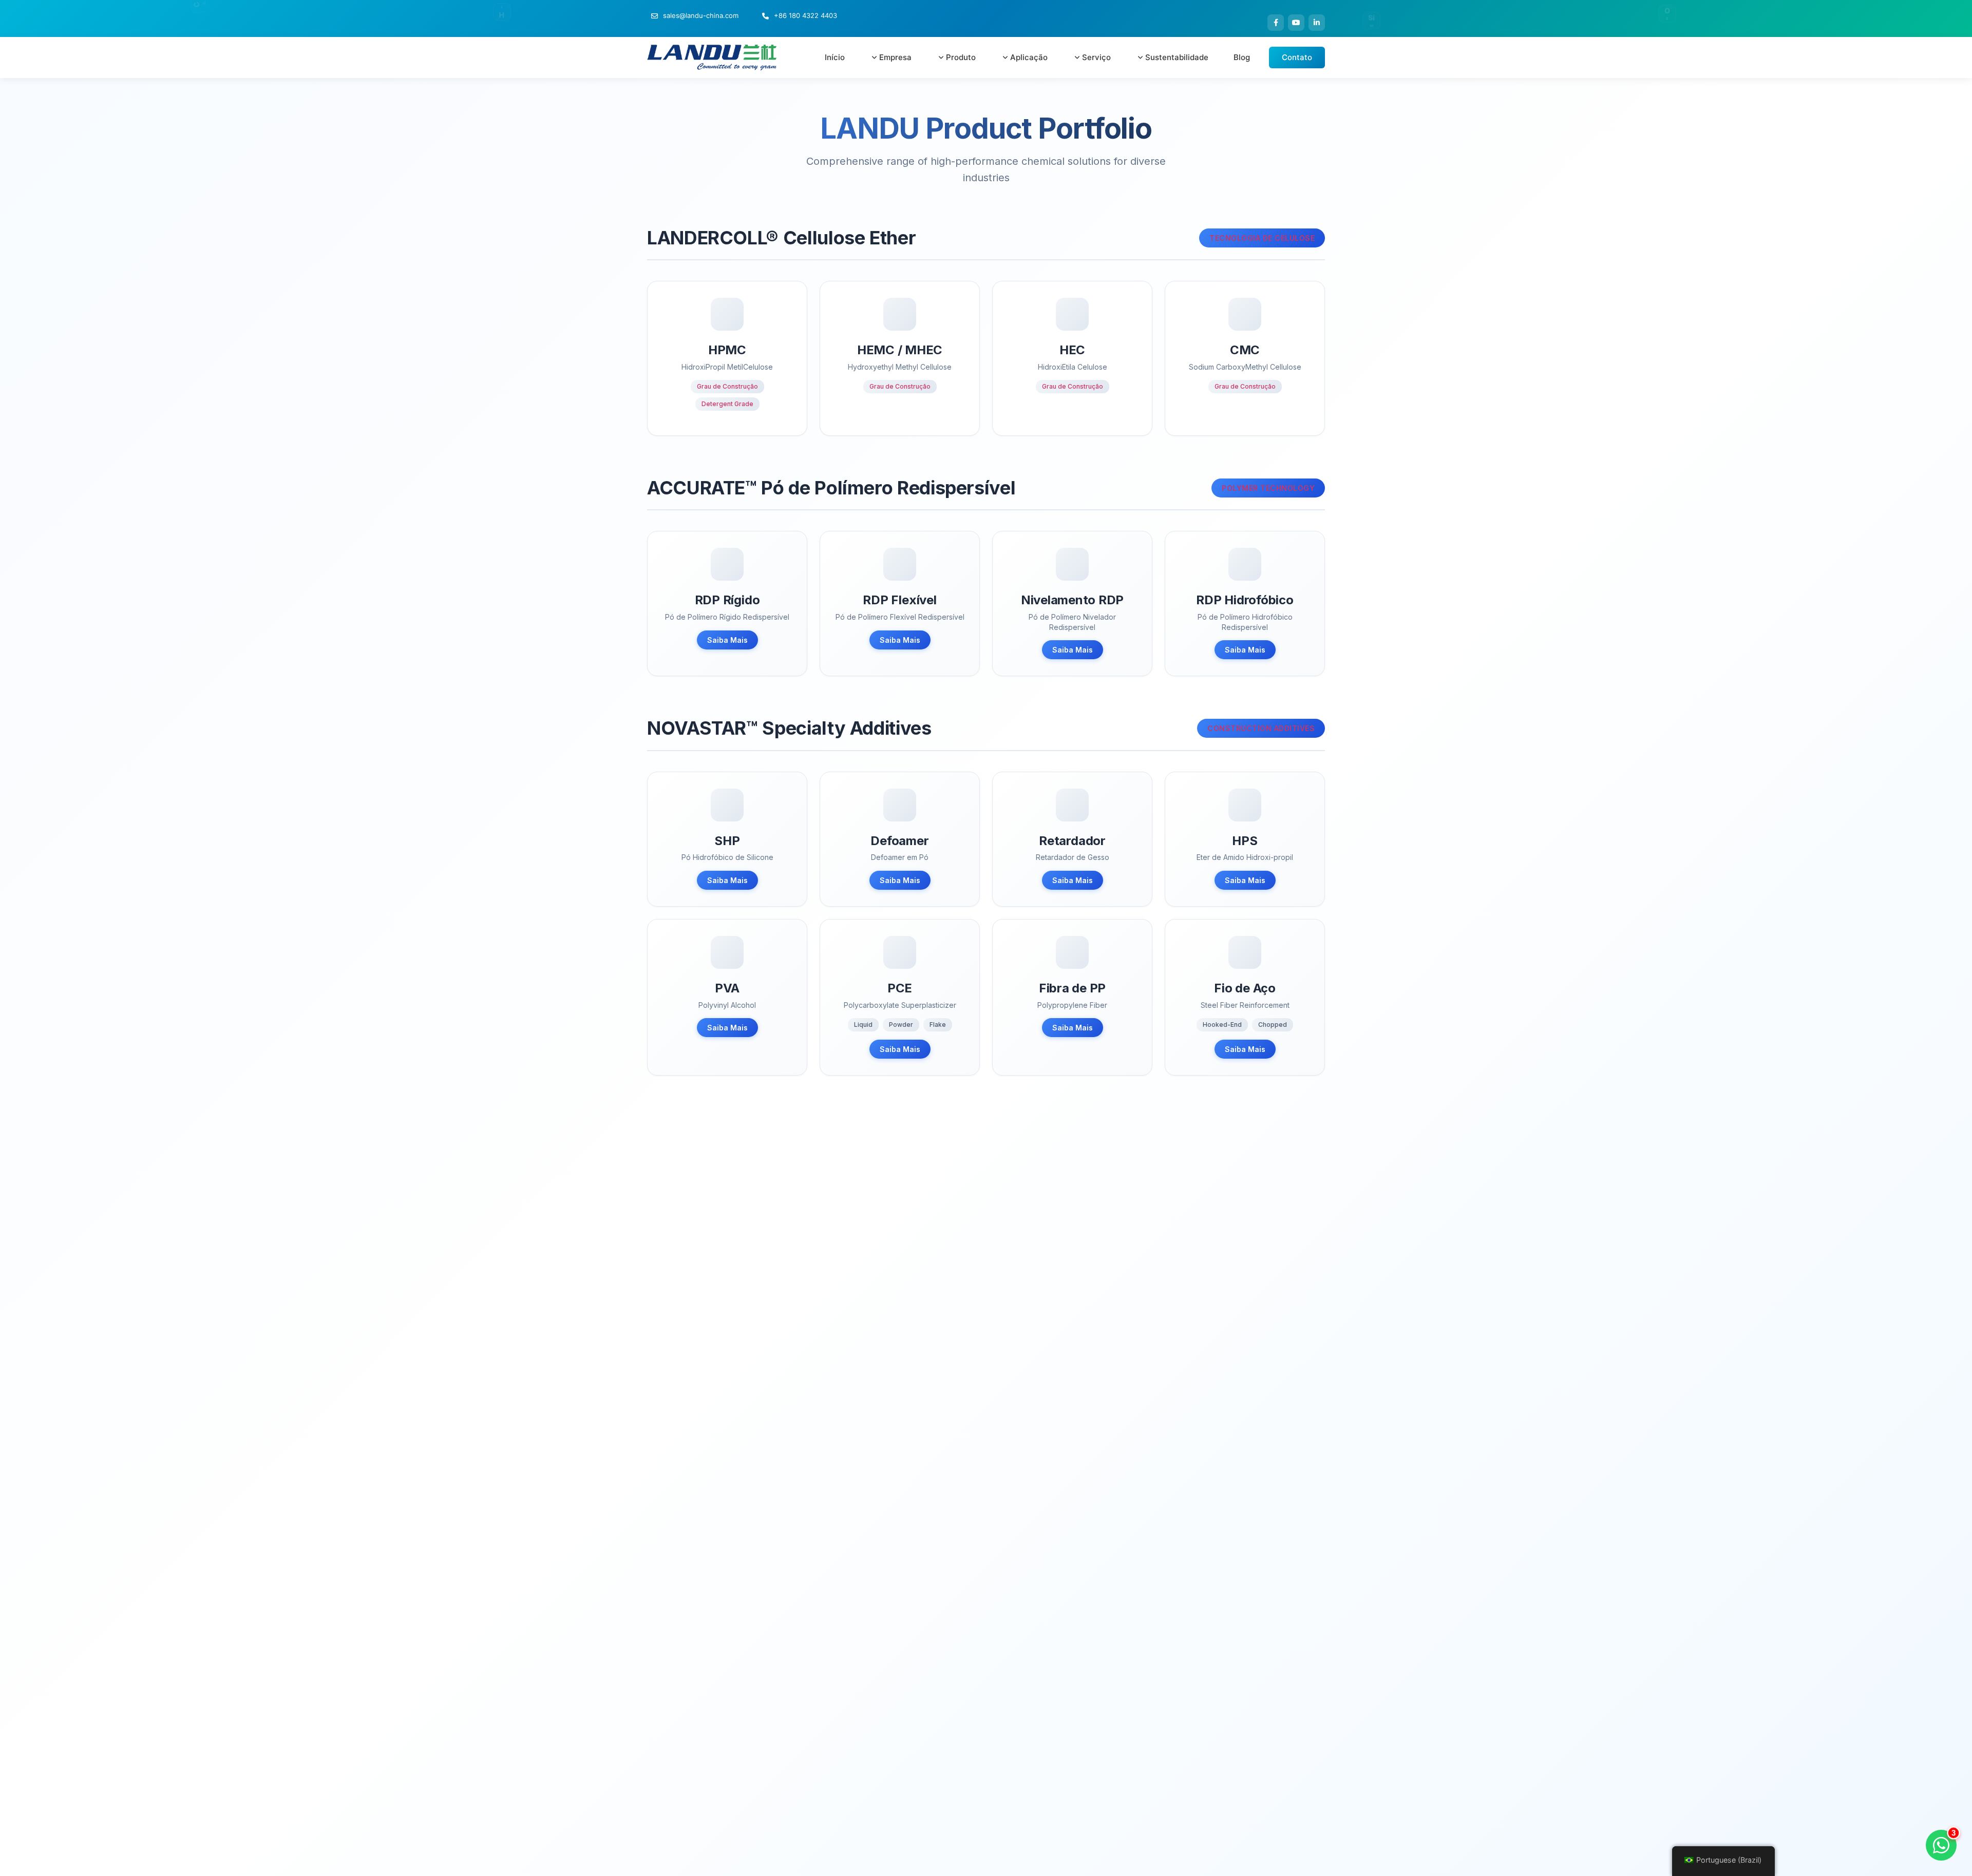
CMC (1245, 350)
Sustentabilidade (1177, 57)
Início (835, 57)
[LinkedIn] (1317, 23)
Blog (1242, 57)
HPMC (727, 350)
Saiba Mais (727, 640)
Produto (961, 57)
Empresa (895, 57)
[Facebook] (1276, 23)
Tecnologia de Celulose (1262, 238)
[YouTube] (1296, 23)
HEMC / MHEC (900, 350)
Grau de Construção (727, 386)
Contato (1297, 57)
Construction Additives (1261, 728)
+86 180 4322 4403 (805, 15)
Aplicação (1029, 57)
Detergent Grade (727, 404)
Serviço (1096, 57)
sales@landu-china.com (701, 15)
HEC (1072, 350)
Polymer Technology (1268, 488)
